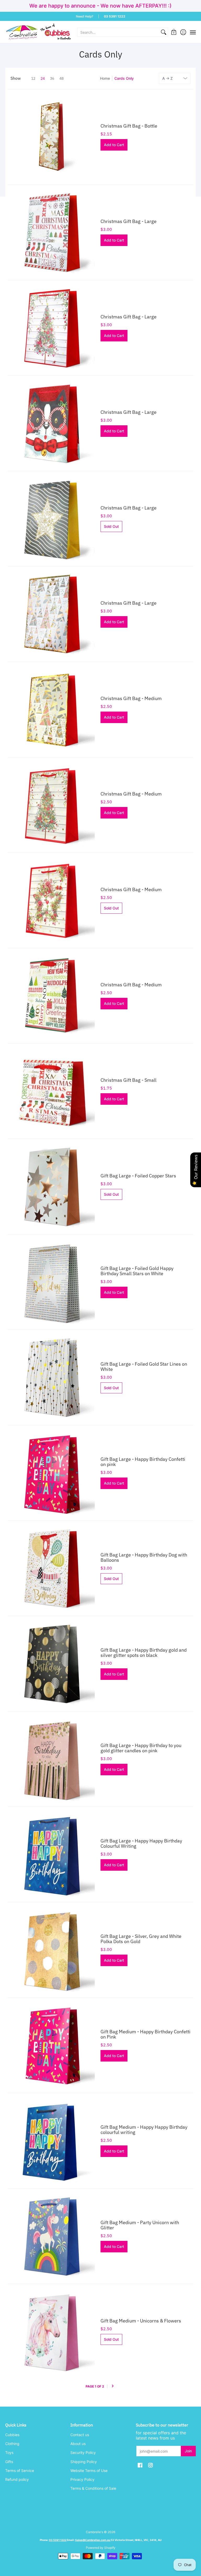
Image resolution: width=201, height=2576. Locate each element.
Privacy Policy (82, 2479)
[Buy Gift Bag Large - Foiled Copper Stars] (53, 1187)
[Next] (113, 2386)
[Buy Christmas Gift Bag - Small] (53, 1091)
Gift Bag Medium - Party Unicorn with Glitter (140, 2225)
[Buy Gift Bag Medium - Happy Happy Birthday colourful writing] (53, 2141)
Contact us (80, 2435)
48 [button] (62, 78)
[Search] (164, 32)
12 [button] (33, 78)
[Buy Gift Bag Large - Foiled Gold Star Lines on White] (53, 1377)
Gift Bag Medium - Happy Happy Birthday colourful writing (144, 2130)
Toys (9, 2452)
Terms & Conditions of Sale (93, 2488)
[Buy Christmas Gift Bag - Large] (53, 232)
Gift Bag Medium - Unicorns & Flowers (141, 2321)
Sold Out (111, 526)
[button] (174, 32)
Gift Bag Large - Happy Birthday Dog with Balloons (144, 1557)
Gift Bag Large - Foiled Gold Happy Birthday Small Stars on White (137, 1271)
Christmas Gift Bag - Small (129, 1080)
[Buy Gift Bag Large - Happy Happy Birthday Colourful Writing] (53, 1854)
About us (78, 2444)
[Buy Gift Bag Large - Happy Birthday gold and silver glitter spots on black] (53, 1664)
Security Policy (83, 2452)
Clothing (12, 2444)
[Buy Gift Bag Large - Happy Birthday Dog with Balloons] (53, 1568)
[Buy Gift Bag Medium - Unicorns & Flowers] (53, 2332)
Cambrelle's (94, 2532)
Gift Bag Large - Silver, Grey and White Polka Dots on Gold (141, 1939)
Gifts (9, 2462)
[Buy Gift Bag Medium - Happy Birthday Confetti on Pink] (53, 2045)
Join (188, 2451)
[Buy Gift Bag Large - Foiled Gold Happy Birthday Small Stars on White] (53, 1282)
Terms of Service (20, 2471)
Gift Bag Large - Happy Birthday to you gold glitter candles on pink (141, 1748)
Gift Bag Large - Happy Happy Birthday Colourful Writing (141, 1843)
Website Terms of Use (89, 2471)
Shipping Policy (84, 2462)
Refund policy (17, 2479)
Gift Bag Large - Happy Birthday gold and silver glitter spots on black (144, 1653)
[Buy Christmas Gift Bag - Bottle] (53, 137)
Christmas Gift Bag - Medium (131, 698)
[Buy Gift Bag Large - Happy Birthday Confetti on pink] (53, 1473)
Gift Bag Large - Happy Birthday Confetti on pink (143, 1462)
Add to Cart (114, 145)
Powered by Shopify (101, 2548)
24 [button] (43, 78)
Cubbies (12, 2435)
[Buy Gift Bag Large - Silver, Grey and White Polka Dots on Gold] (53, 1950)
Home (105, 78)
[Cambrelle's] (38, 32)
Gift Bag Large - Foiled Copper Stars (138, 1176)
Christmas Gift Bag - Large (129, 221)
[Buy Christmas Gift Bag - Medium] (53, 709)
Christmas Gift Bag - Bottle (129, 126)
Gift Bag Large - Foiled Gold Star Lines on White (144, 1367)
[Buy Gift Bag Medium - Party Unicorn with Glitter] (53, 2236)
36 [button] (52, 78)
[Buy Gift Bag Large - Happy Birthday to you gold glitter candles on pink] (53, 1759)
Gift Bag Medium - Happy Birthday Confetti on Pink (146, 2034)
